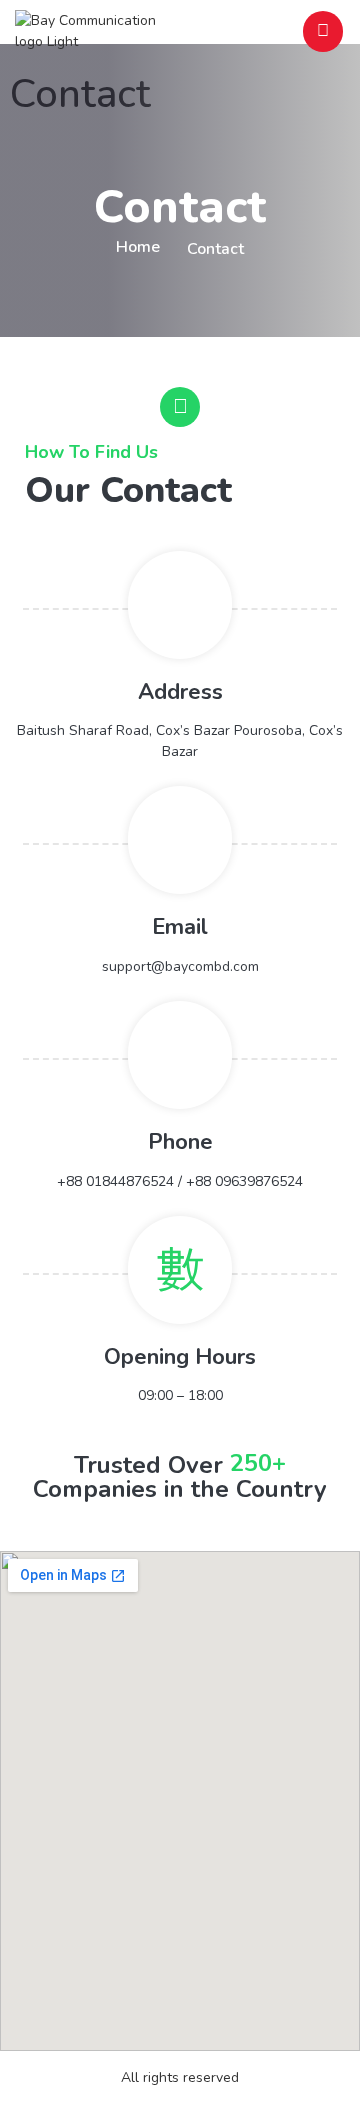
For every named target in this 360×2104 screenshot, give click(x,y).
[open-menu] (323, 31)
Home (138, 247)
